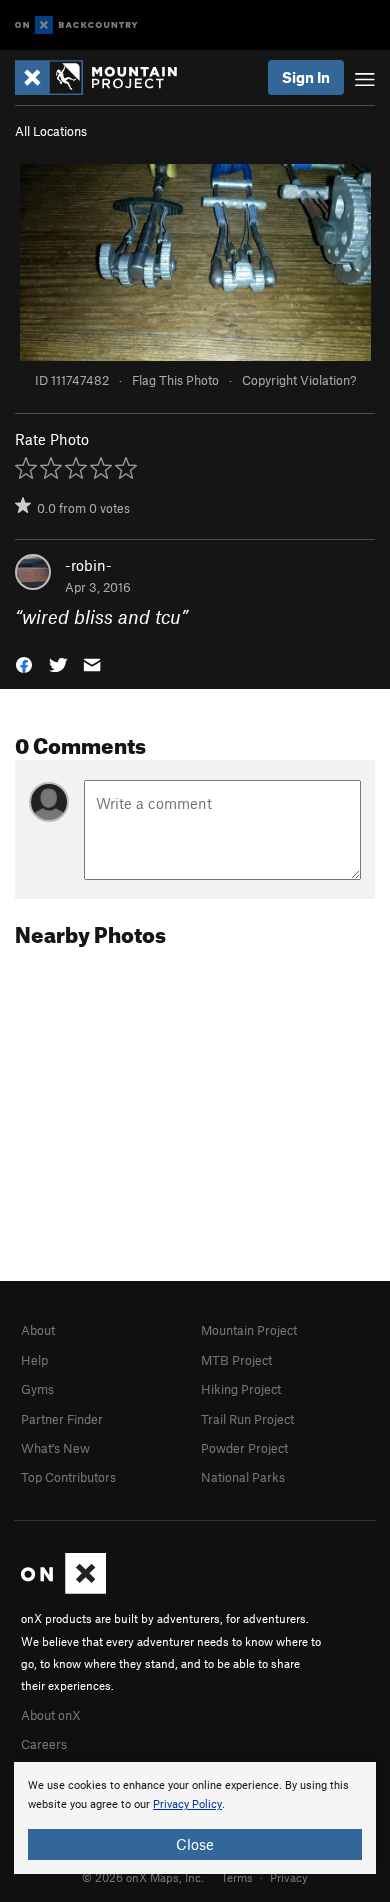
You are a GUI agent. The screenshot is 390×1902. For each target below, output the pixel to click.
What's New (55, 1448)
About (38, 1330)
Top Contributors (68, 1477)
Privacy (289, 1877)
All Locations (51, 131)
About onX (51, 1715)
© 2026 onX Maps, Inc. (143, 1877)
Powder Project (244, 1448)
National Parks (243, 1477)
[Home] (106, 77)
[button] (24, 663)
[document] (195, 1818)
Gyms (37, 1389)
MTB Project (236, 1360)
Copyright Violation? (299, 380)
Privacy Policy (187, 1804)
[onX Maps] (63, 1589)
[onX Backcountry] (76, 25)
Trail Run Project (247, 1419)
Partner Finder (62, 1419)
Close (195, 1844)
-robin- (88, 565)
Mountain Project (249, 1330)
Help (34, 1360)
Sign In (306, 77)
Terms (237, 1877)
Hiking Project (241, 1389)
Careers (44, 1744)
